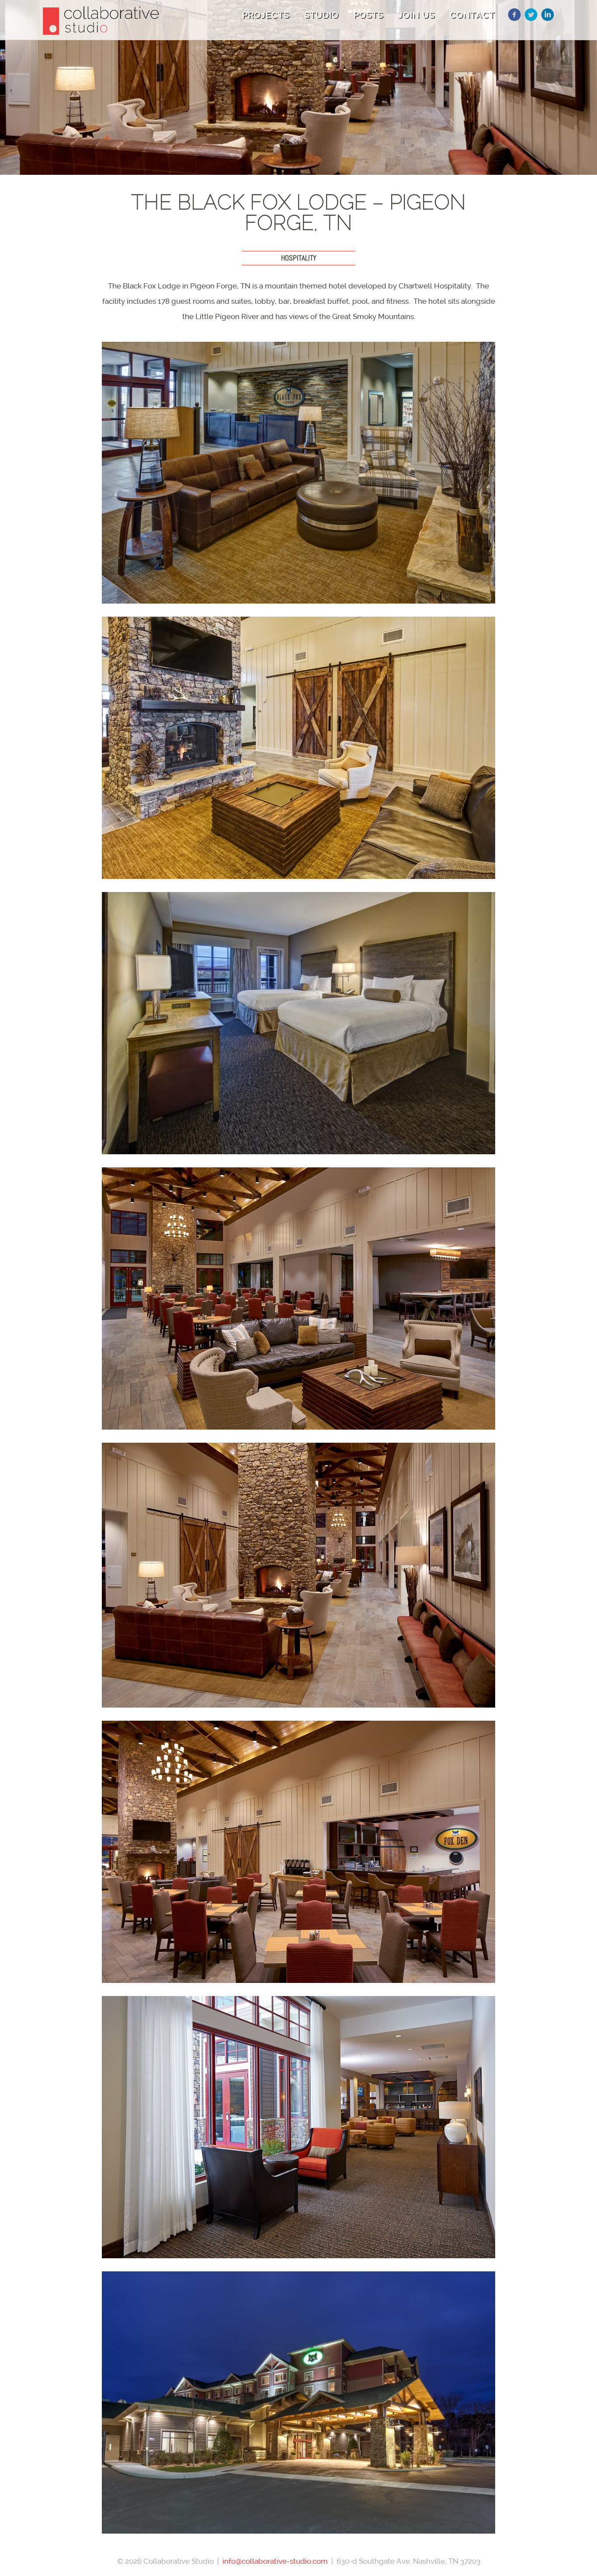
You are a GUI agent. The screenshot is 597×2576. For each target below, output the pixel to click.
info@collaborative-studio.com (275, 2561)
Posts (368, 15)
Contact (472, 15)
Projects (266, 15)
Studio (321, 15)
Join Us (417, 15)
